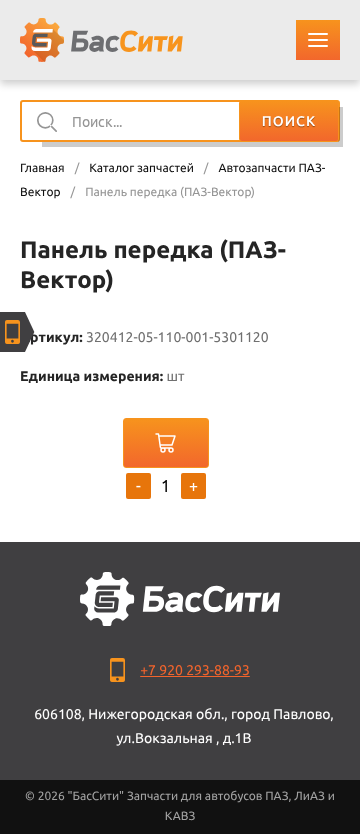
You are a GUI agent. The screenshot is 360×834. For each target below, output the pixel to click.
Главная (42, 168)
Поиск (289, 121)
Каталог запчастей (141, 168)
